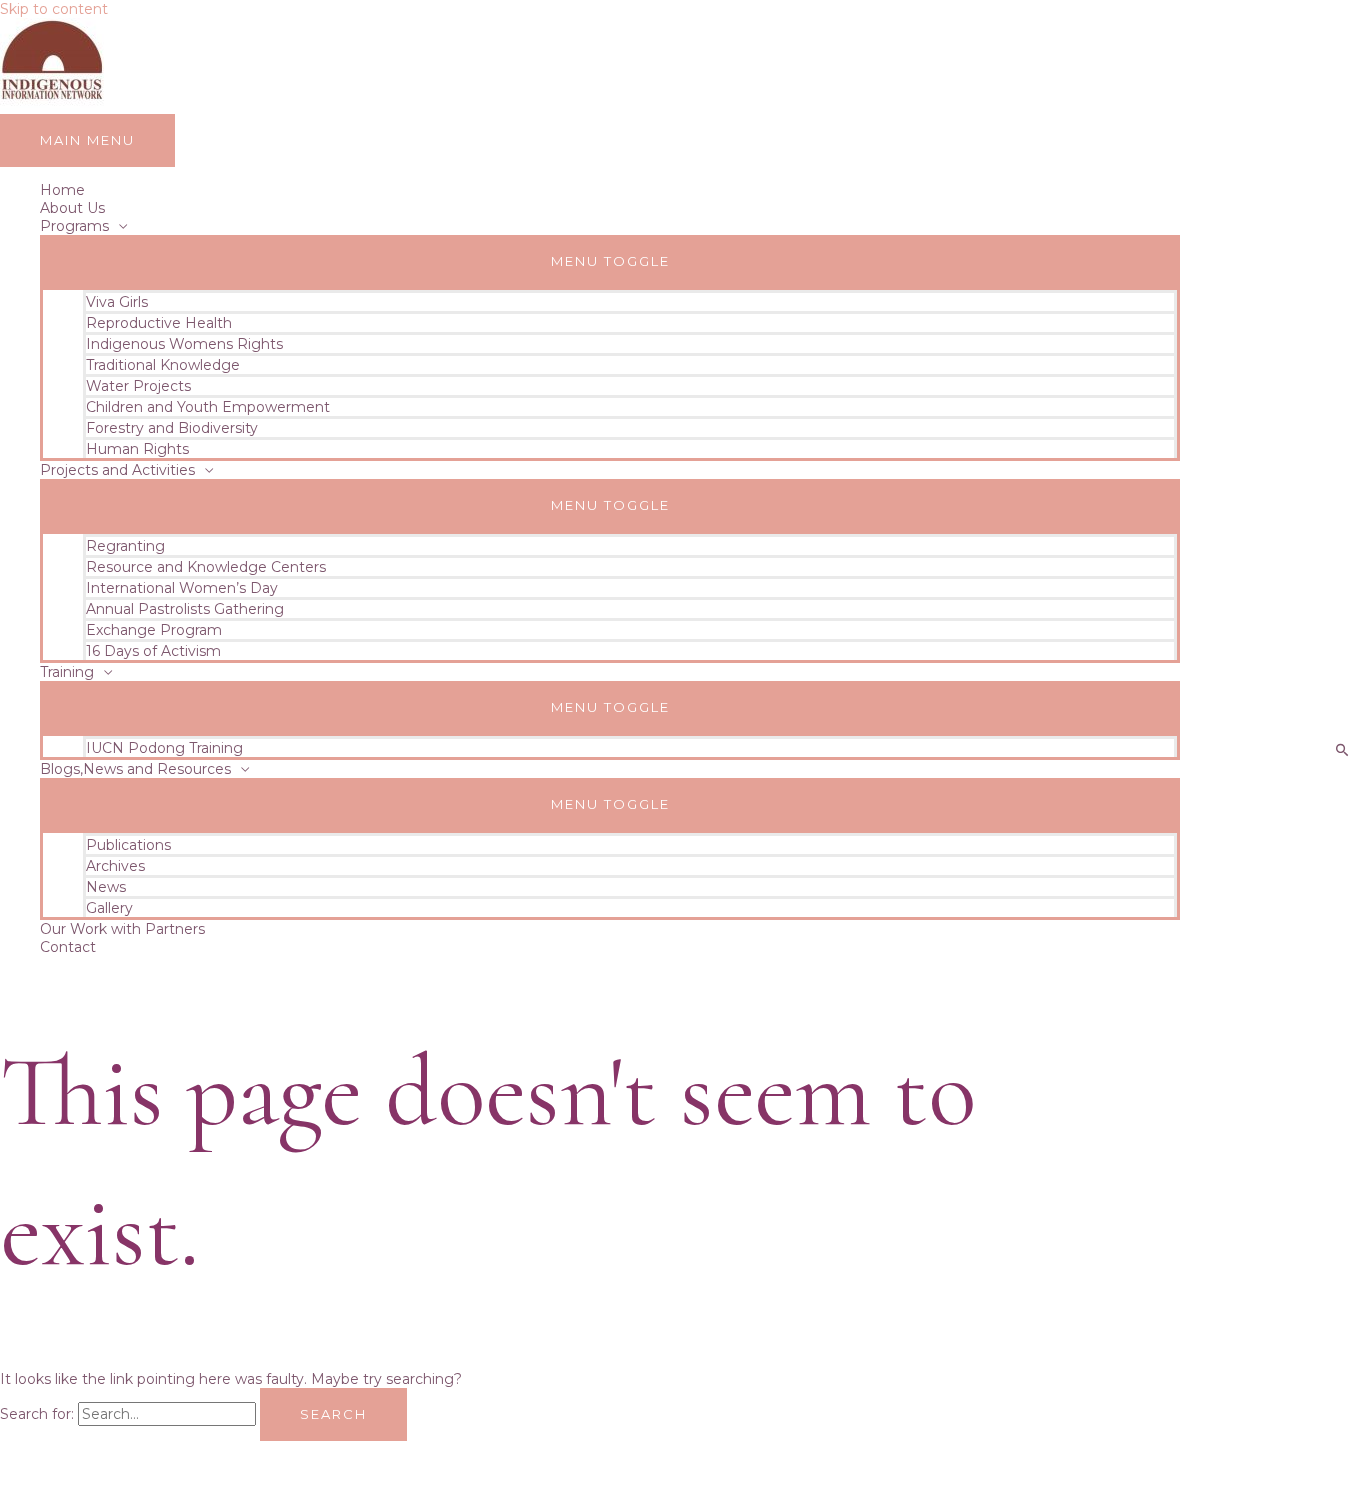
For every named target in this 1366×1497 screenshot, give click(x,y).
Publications (128, 845)
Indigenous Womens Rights (184, 344)
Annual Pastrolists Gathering (185, 609)
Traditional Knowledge (163, 365)
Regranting (125, 546)
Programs (74, 226)
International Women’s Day (182, 588)
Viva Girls (117, 302)
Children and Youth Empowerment (208, 407)
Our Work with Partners (122, 929)
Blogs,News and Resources (135, 769)
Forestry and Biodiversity (172, 428)
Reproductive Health (159, 323)
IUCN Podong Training (164, 748)
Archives (115, 866)
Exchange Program (154, 630)
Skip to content (54, 9)
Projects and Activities (117, 470)
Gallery (109, 908)
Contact (68, 947)
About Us (72, 208)
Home (62, 190)
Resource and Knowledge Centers (206, 567)
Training (67, 672)
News (106, 887)
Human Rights (137, 449)
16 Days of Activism (153, 651)
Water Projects (138, 386)
